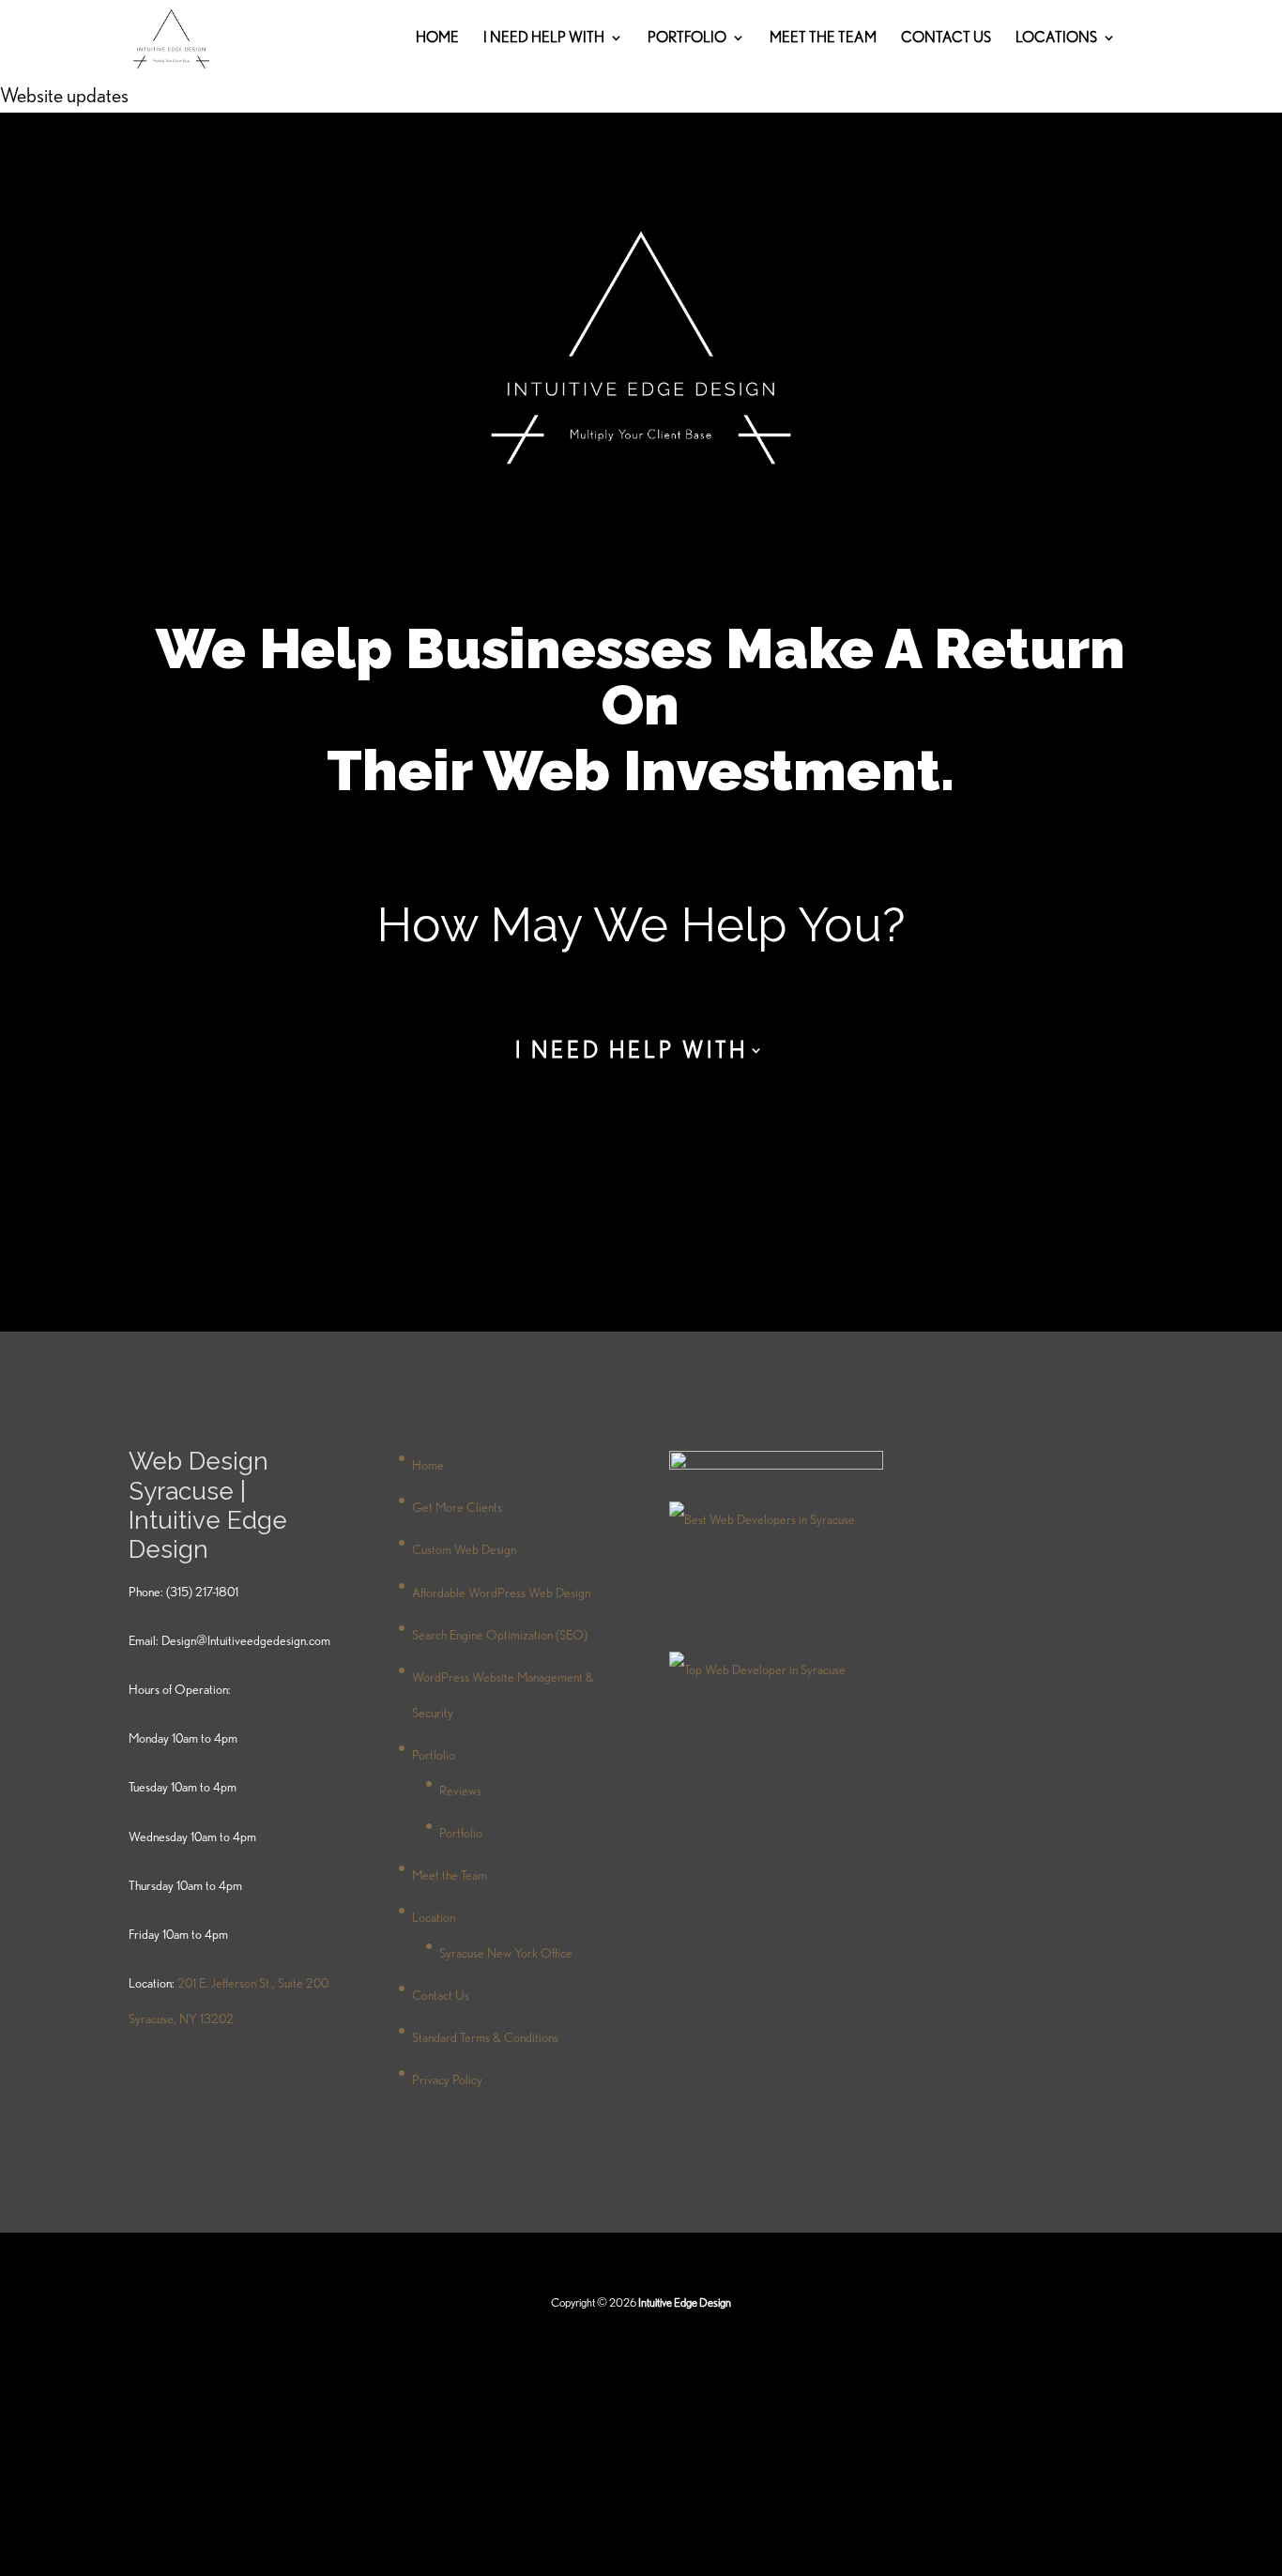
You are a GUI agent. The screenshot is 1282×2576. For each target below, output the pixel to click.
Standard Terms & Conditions (485, 2037)
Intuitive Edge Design (684, 2302)
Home (437, 38)
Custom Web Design (464, 1549)
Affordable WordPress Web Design (501, 1593)
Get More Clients (457, 1507)
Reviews (460, 1791)
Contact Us (946, 38)
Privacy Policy (447, 2080)
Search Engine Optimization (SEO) (500, 1635)
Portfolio (461, 1833)
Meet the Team (823, 38)
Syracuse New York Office (506, 1953)
